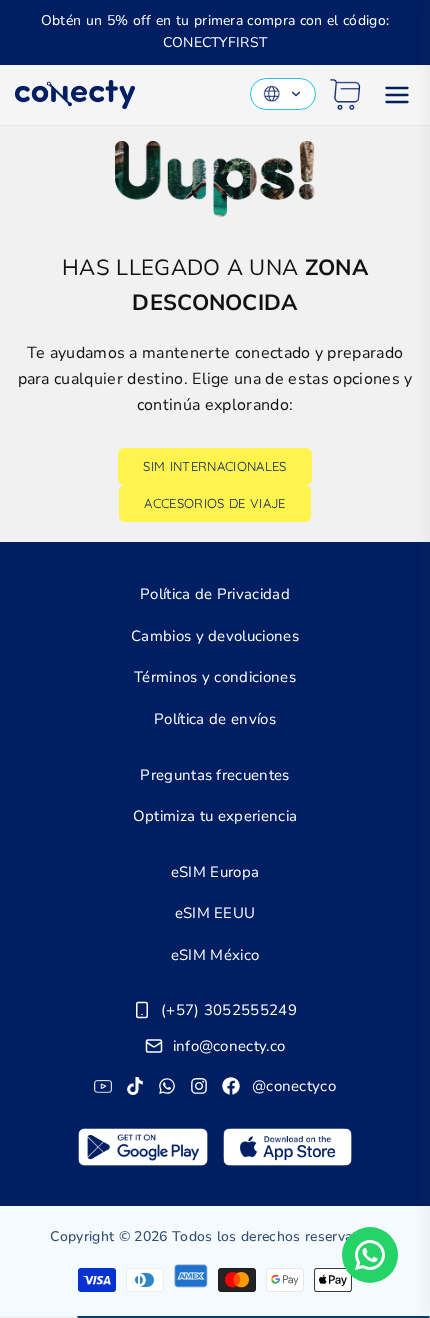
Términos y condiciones (215, 677)
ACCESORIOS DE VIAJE (214, 503)
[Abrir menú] (397, 95)
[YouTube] (103, 1086)
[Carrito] (345, 94)
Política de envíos (215, 719)
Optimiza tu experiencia (215, 816)
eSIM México (215, 955)
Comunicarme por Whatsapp (370, 1255)
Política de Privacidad (215, 594)
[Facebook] (231, 1086)
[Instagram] (199, 1086)
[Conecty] (75, 94)
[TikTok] (135, 1086)
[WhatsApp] (167, 1086)
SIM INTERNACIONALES (214, 466)
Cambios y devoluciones (215, 636)
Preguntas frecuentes (214, 775)
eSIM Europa (215, 872)
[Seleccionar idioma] (283, 94)
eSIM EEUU (215, 913)
